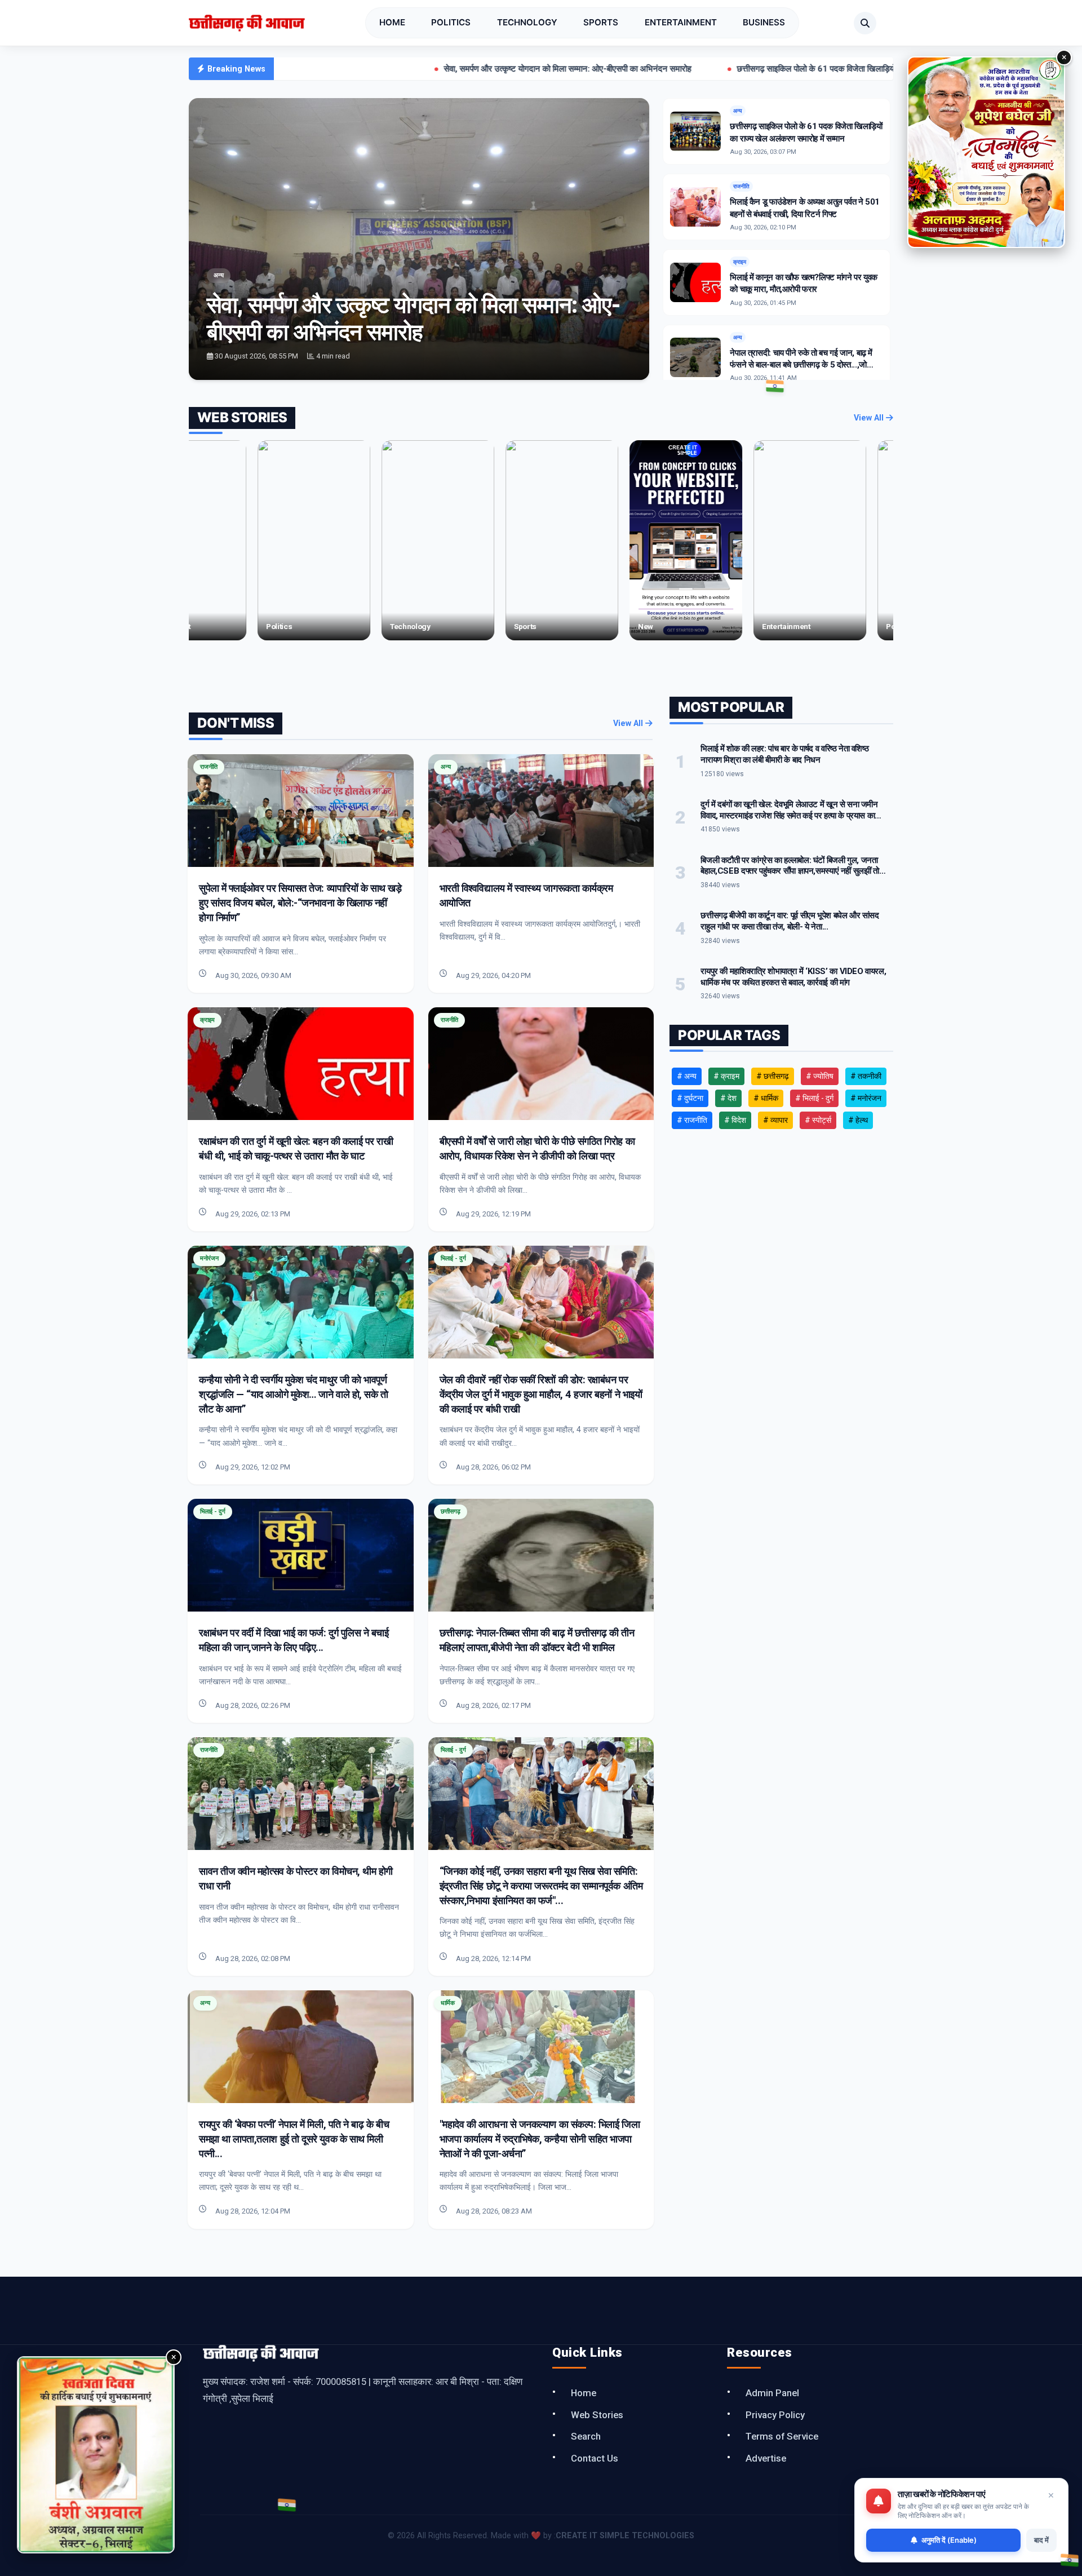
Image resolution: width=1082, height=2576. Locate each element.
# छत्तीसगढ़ (773, 1076)
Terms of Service (782, 2436)
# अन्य (687, 1076)
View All (870, 418)
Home (392, 22)
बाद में (1041, 2540)
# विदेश (735, 1120)
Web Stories (597, 2415)
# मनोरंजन (866, 1098)
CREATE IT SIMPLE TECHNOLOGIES (625, 2536)
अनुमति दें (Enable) (949, 2540)
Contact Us (595, 2458)
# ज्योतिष (820, 1076)
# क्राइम (726, 1076)
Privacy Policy (775, 2415)
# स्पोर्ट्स (818, 1120)
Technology (527, 22)
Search (586, 2436)
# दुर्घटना (690, 1098)
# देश (728, 1098)
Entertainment (681, 22)
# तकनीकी (866, 1076)
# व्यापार (775, 1120)
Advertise (766, 2458)
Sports (601, 22)
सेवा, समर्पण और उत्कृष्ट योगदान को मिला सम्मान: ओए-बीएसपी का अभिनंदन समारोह (436, 69)
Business (764, 22)
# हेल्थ (858, 1120)
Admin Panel (772, 2393)
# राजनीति (692, 1120)
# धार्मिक (766, 1098)
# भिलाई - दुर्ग (814, 1098)
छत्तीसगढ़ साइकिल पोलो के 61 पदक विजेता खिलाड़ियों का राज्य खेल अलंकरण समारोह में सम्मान (746, 69)
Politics (451, 22)
